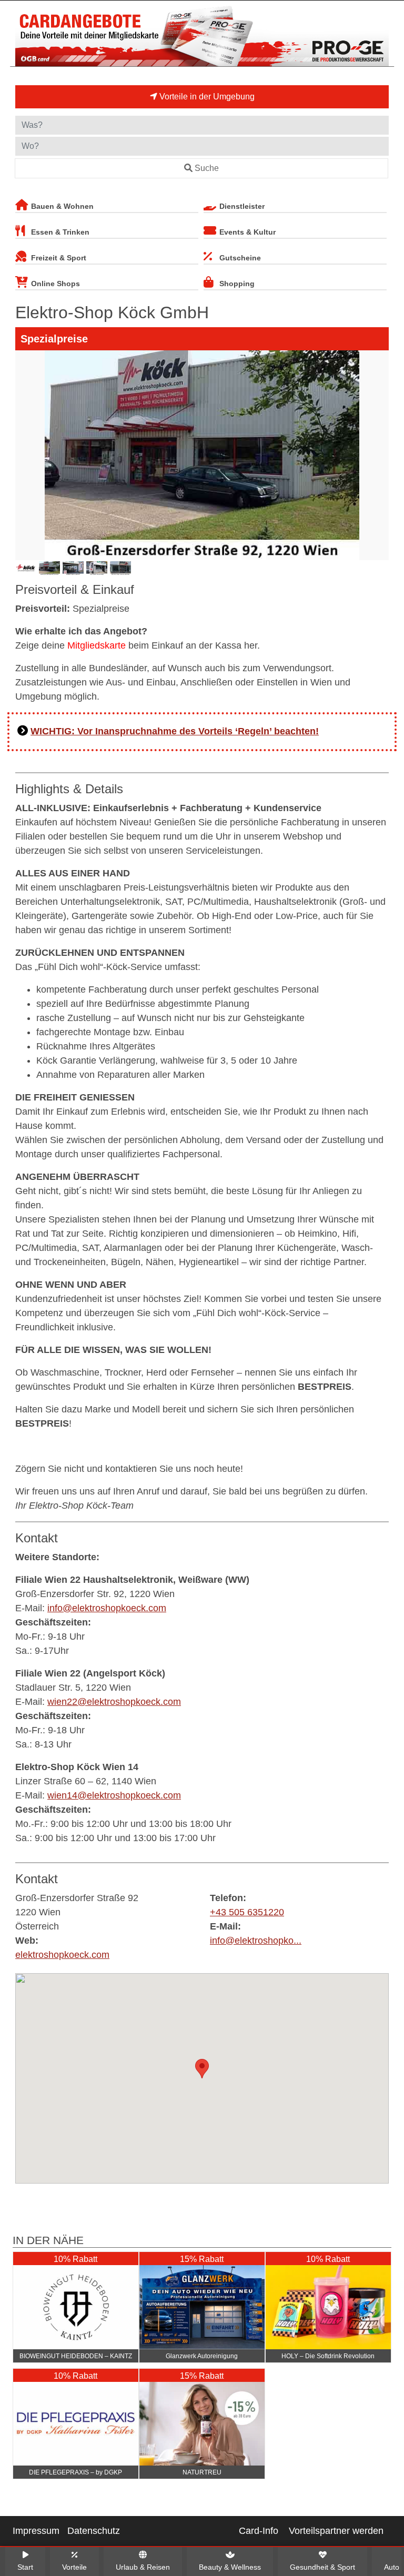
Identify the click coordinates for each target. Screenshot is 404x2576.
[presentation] (25, 455)
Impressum (36, 2531)
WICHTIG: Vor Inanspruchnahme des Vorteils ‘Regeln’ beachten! (175, 731)
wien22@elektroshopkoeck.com (114, 1702)
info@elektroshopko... (256, 1941)
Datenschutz (94, 2531)
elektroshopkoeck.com (62, 1955)
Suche (207, 168)
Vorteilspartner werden (336, 2531)
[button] (202, 2069)
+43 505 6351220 (247, 1912)
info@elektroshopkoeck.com (107, 1608)
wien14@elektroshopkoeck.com (114, 1795)
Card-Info (259, 2531)
